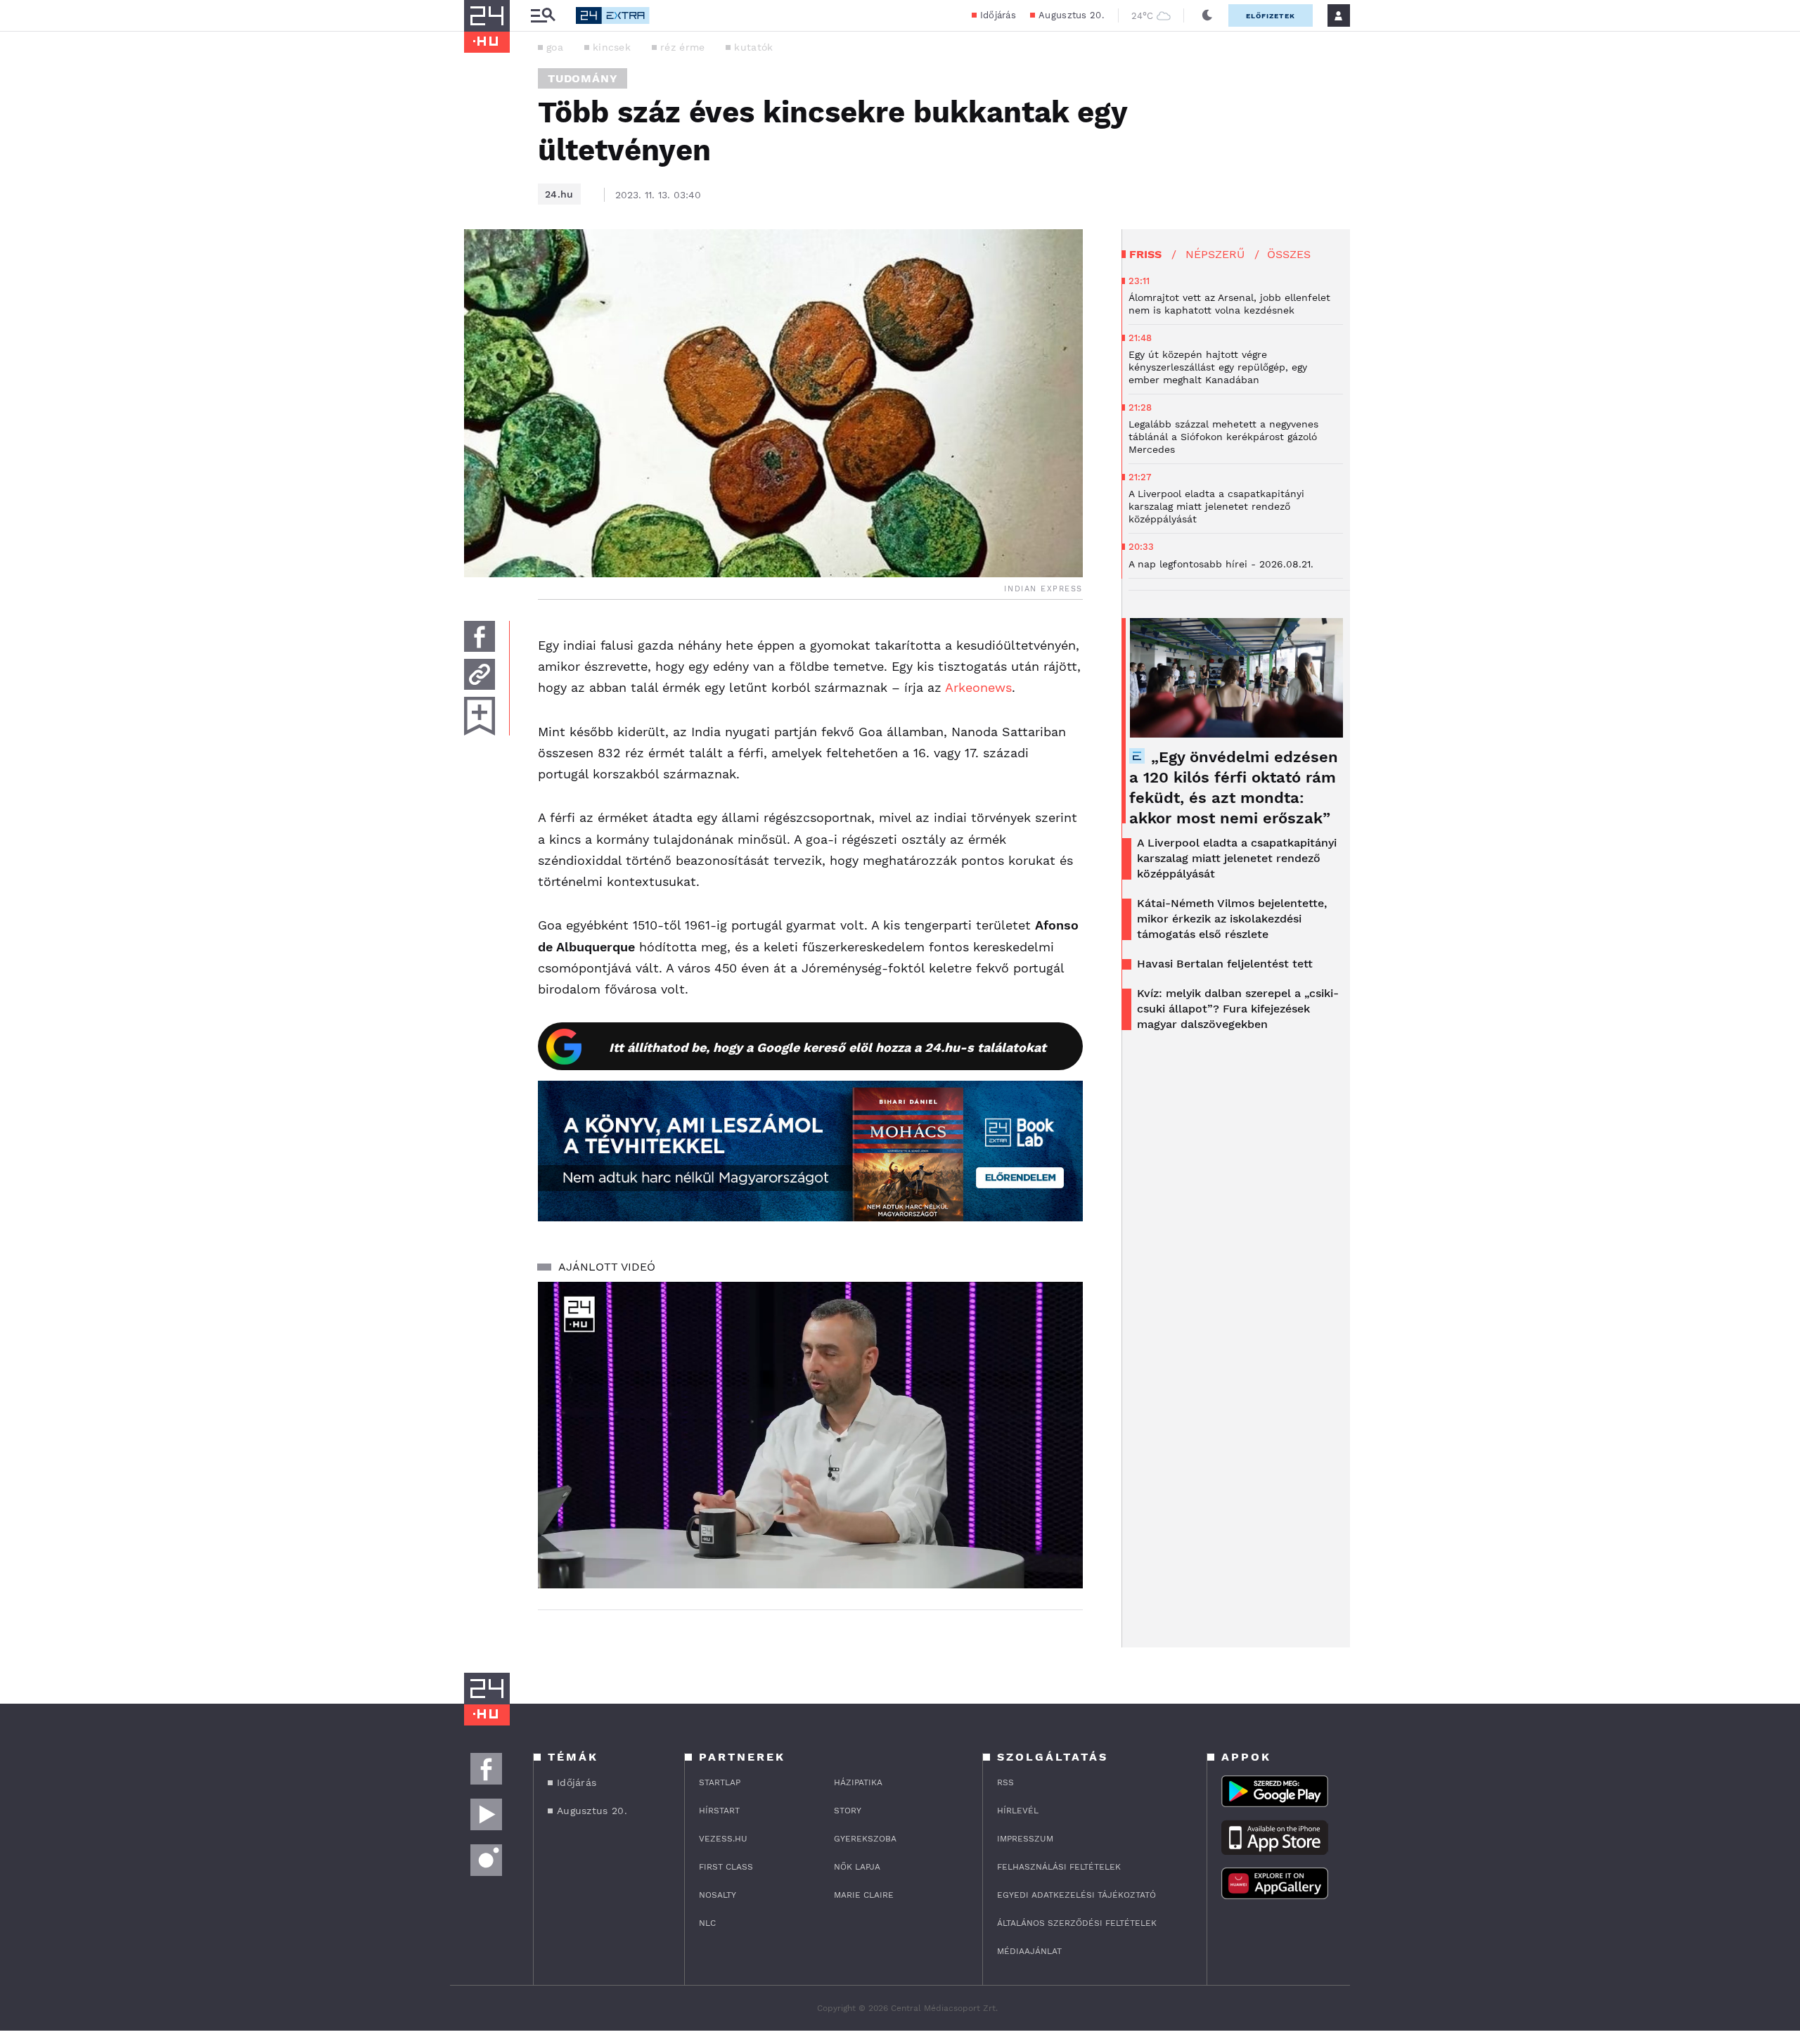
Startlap (720, 1782)
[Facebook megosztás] (480, 636)
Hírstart (719, 1811)
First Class (726, 1867)
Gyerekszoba (865, 1839)
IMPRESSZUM (1025, 1839)
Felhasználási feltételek (1059, 1867)
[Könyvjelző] (480, 716)
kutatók (753, 47)
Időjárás (998, 15)
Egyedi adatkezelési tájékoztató (1076, 1895)
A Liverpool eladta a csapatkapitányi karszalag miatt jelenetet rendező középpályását (1237, 858)
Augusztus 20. (1071, 15)
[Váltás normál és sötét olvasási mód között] (1207, 15)
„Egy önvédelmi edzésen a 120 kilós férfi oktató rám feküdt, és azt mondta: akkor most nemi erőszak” (1234, 788)
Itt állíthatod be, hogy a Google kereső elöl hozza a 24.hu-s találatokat (828, 1047)
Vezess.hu (723, 1839)
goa (555, 47)
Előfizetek (1271, 16)
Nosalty (718, 1895)
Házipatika (858, 1782)
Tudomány (583, 78)
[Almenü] (543, 16)
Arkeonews (978, 687)
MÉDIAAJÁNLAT (1029, 1951)
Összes (1289, 254)
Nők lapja (857, 1867)
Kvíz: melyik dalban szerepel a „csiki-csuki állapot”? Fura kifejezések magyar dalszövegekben (1238, 1009)
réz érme (682, 47)
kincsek (612, 47)
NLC (707, 1923)
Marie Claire (864, 1895)
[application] (810, 1435)
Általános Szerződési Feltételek (1077, 1923)
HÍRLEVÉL (1018, 1811)
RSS (1005, 1782)
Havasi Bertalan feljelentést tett (1225, 964)
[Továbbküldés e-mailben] (480, 674)
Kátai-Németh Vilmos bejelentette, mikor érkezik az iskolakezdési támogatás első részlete (1232, 919)
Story (848, 1811)
